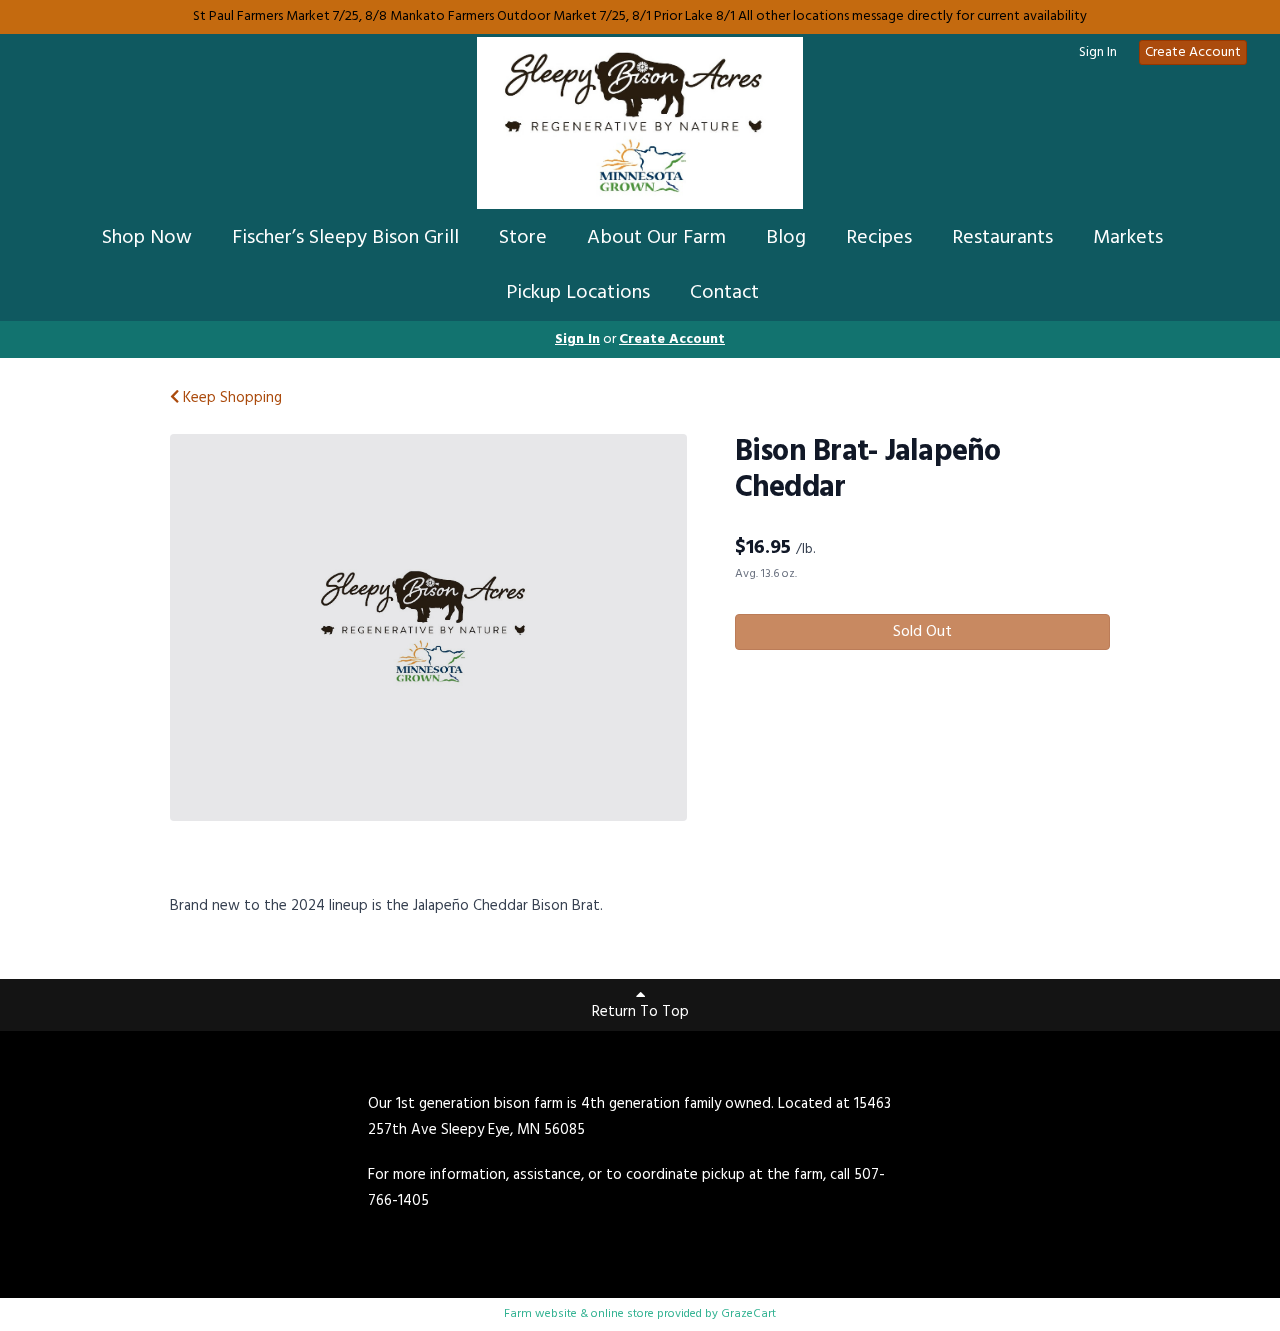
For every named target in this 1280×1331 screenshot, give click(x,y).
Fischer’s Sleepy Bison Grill (345, 238)
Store (523, 238)
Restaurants (1002, 238)
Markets (1128, 238)
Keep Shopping (230, 398)
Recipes (879, 238)
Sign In (1098, 53)
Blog (786, 238)
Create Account (1193, 52)
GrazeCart (748, 1314)
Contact (724, 293)
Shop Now (147, 238)
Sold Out (922, 632)
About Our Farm (656, 238)
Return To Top (640, 1012)
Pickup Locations (578, 293)
